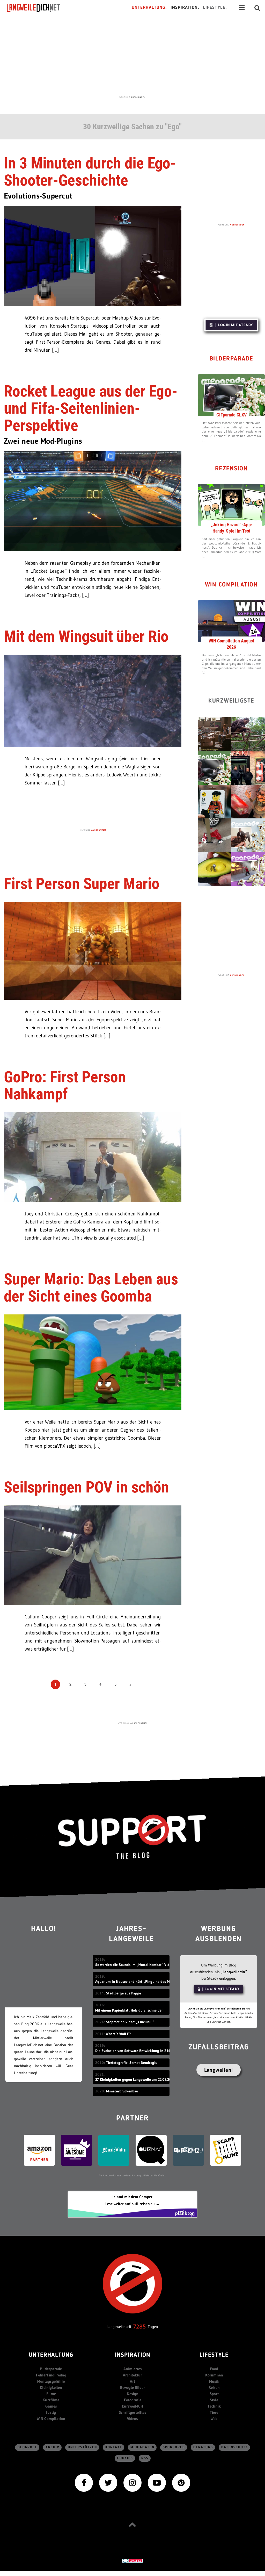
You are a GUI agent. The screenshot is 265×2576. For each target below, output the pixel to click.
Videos (132, 2419)
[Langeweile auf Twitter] (108, 2482)
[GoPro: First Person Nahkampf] (93, 1157)
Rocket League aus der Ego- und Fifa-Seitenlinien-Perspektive (91, 408)
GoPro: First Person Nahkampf (65, 1085)
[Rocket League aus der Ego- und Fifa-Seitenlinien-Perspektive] (93, 501)
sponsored (174, 2447)
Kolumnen (214, 2375)
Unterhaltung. (149, 8)
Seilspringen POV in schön (86, 1487)
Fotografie (133, 2400)
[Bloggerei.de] (132, 2561)
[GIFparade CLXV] (231, 395)
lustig (51, 2412)
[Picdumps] (188, 2150)
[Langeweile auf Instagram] (132, 2482)
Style (214, 2400)
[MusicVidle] (114, 2150)
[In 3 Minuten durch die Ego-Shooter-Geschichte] (93, 255)
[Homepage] (38, 8)
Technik (214, 2406)
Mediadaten (142, 2447)
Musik (214, 2381)
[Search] (257, 8)
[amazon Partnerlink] (39, 2150)
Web (214, 2419)
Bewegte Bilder (132, 2387)
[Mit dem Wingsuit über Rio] (93, 700)
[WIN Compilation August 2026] (231, 621)
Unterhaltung (51, 2355)
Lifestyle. (215, 8)
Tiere (214, 2412)
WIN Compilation (231, 585)
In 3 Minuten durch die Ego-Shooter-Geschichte (90, 172)
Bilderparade (231, 359)
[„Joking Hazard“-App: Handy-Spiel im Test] (231, 505)
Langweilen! (219, 2070)
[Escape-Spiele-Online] (226, 2150)
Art (132, 2381)
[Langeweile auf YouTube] (157, 2482)
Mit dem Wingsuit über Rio (86, 636)
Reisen (214, 2387)
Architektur (132, 2375)
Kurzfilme (51, 2400)
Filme (51, 2394)
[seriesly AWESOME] (77, 2150)
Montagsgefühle (51, 2381)
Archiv (53, 2447)
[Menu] (242, 8)
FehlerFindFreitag (51, 2375)
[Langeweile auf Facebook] (84, 2482)
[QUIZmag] (151, 2150)
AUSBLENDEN (138, 97)
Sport (214, 2394)
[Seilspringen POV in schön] (93, 1555)
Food (214, 2369)
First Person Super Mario (82, 884)
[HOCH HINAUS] (132, 2524)
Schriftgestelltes (132, 2412)
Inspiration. (185, 8)
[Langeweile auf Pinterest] (181, 2482)
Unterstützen (82, 2447)
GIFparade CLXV (231, 415)
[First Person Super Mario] (93, 950)
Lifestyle (214, 2355)
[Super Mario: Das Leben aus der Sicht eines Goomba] (93, 1362)
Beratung (203, 2447)
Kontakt (114, 2447)
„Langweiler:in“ (234, 1972)
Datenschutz (235, 2447)
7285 (139, 2327)
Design (133, 2394)
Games (51, 2406)
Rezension (231, 469)
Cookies (125, 2458)
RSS (145, 2458)
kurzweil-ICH (132, 2406)
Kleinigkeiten (51, 2387)
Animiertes (133, 2369)
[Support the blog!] (132, 1837)
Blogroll (27, 2447)
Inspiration (133, 2355)
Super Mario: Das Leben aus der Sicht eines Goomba (91, 1288)
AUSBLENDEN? (138, 1723)
